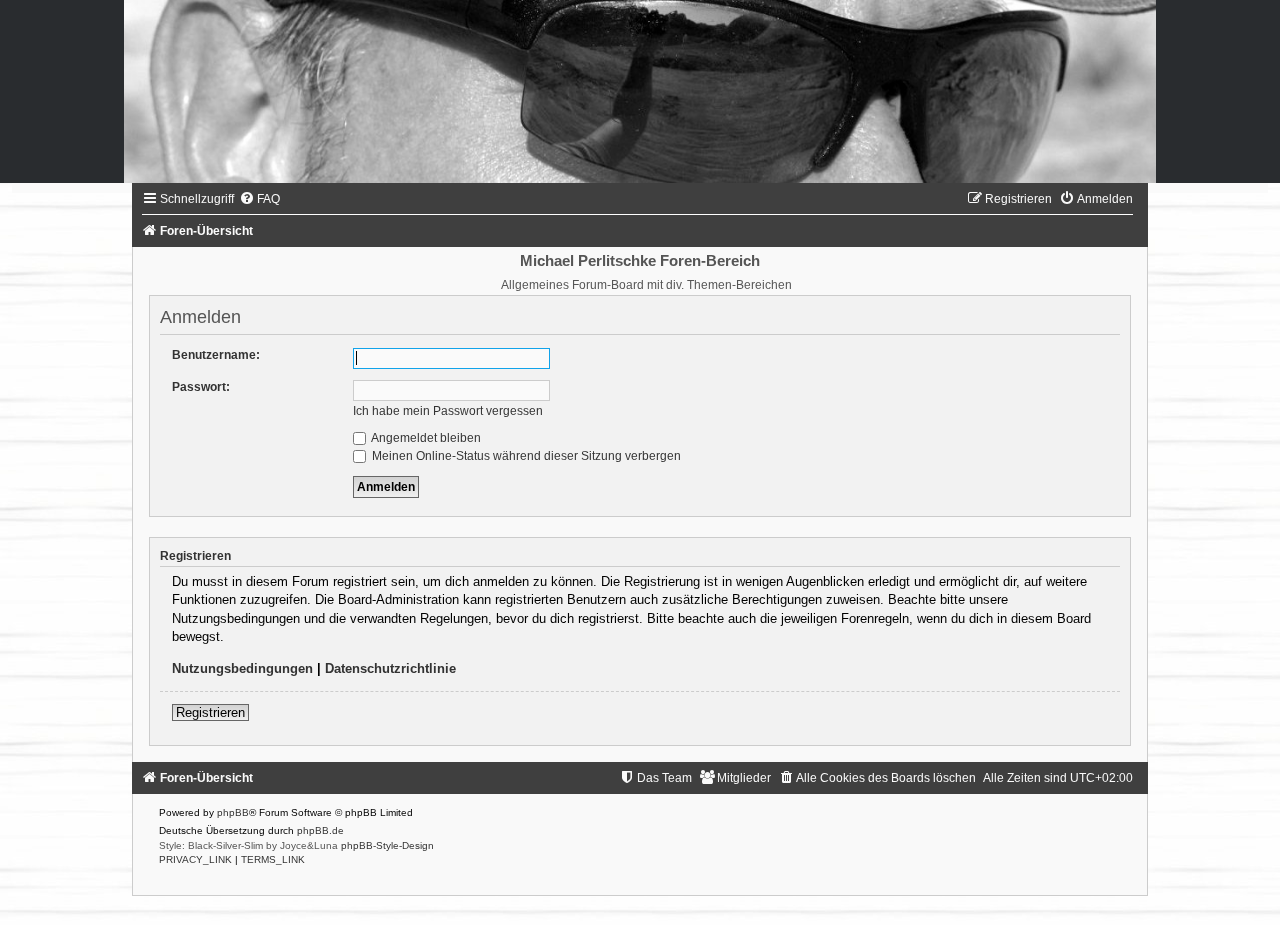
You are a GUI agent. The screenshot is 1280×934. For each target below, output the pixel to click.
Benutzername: (216, 355)
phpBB (233, 812)
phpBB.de (320, 830)
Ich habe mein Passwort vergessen (448, 411)
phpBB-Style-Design (387, 845)
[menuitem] (259, 199)
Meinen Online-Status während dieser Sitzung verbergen (525, 456)
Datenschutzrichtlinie (390, 668)
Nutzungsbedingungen (242, 668)
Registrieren (210, 712)
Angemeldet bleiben (425, 438)
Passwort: (201, 387)
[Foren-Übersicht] (640, 91)
